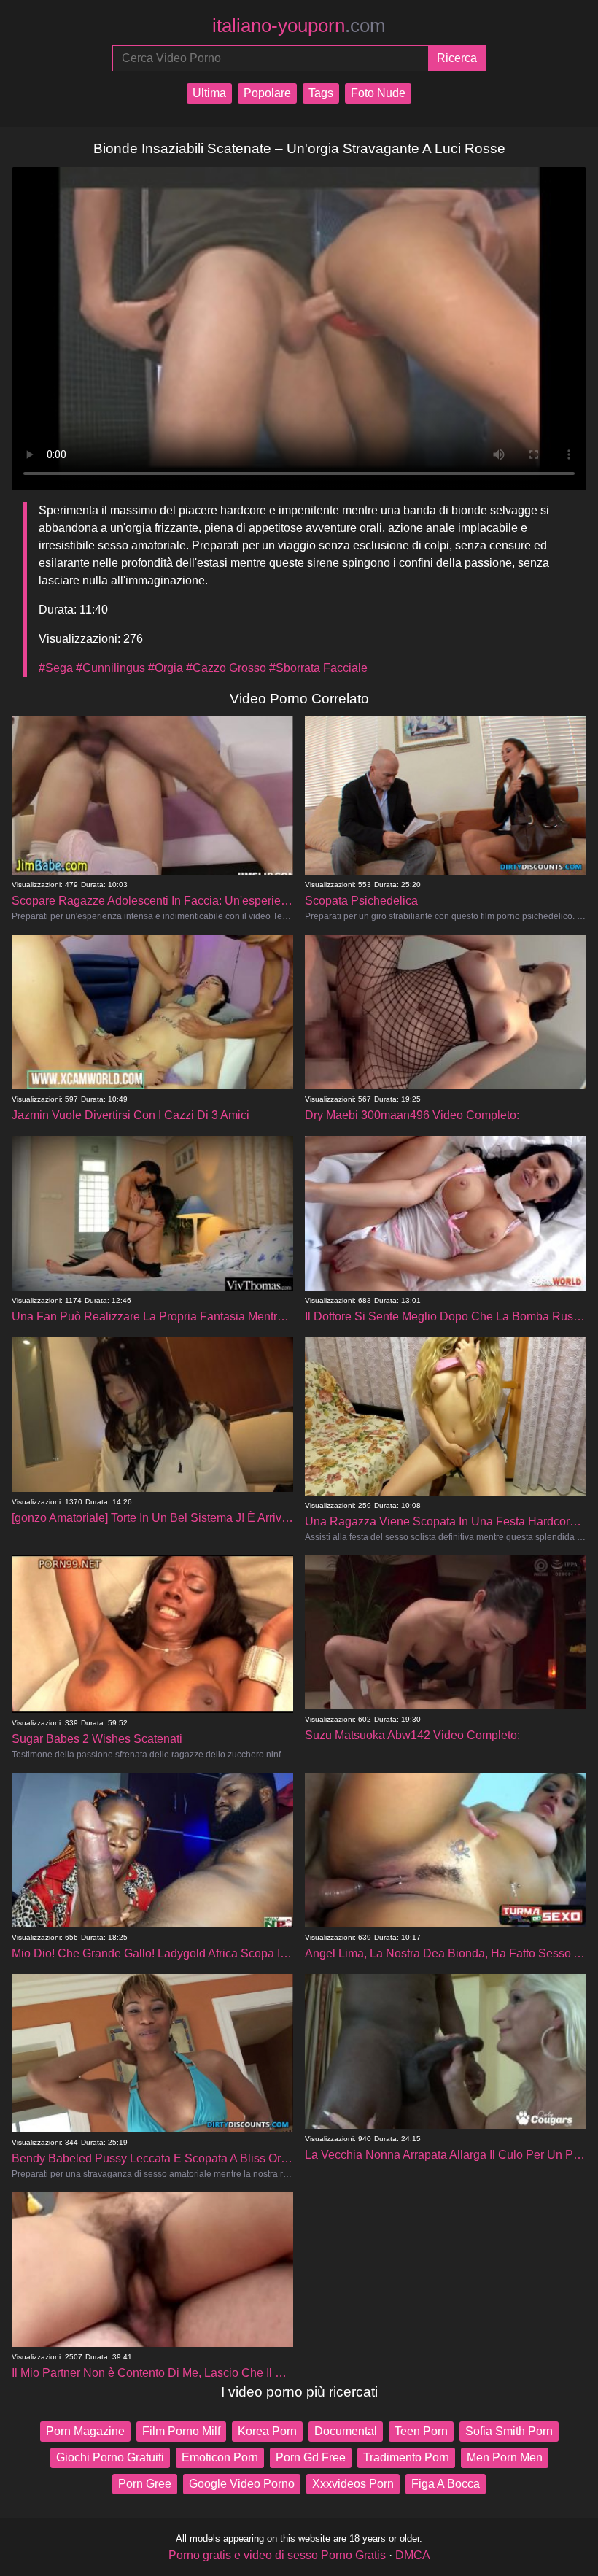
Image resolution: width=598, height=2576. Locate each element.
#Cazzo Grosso (226, 668)
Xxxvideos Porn (353, 2484)
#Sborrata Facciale (318, 668)
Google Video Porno (242, 2484)
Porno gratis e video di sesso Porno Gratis (277, 2555)
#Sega (56, 668)
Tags (321, 93)
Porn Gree (145, 2484)
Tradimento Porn (406, 2457)
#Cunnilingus (110, 668)
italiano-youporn (299, 26)
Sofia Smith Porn (509, 2431)
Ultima (209, 93)
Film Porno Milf (181, 2431)
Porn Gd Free (311, 2457)
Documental (346, 2431)
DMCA (413, 2555)
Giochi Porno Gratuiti (110, 2457)
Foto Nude (378, 93)
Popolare (267, 93)
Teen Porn (421, 2431)
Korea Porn (267, 2431)
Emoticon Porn (220, 2457)
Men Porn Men (505, 2457)
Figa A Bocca (446, 2484)
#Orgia (166, 668)
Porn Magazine (85, 2431)
